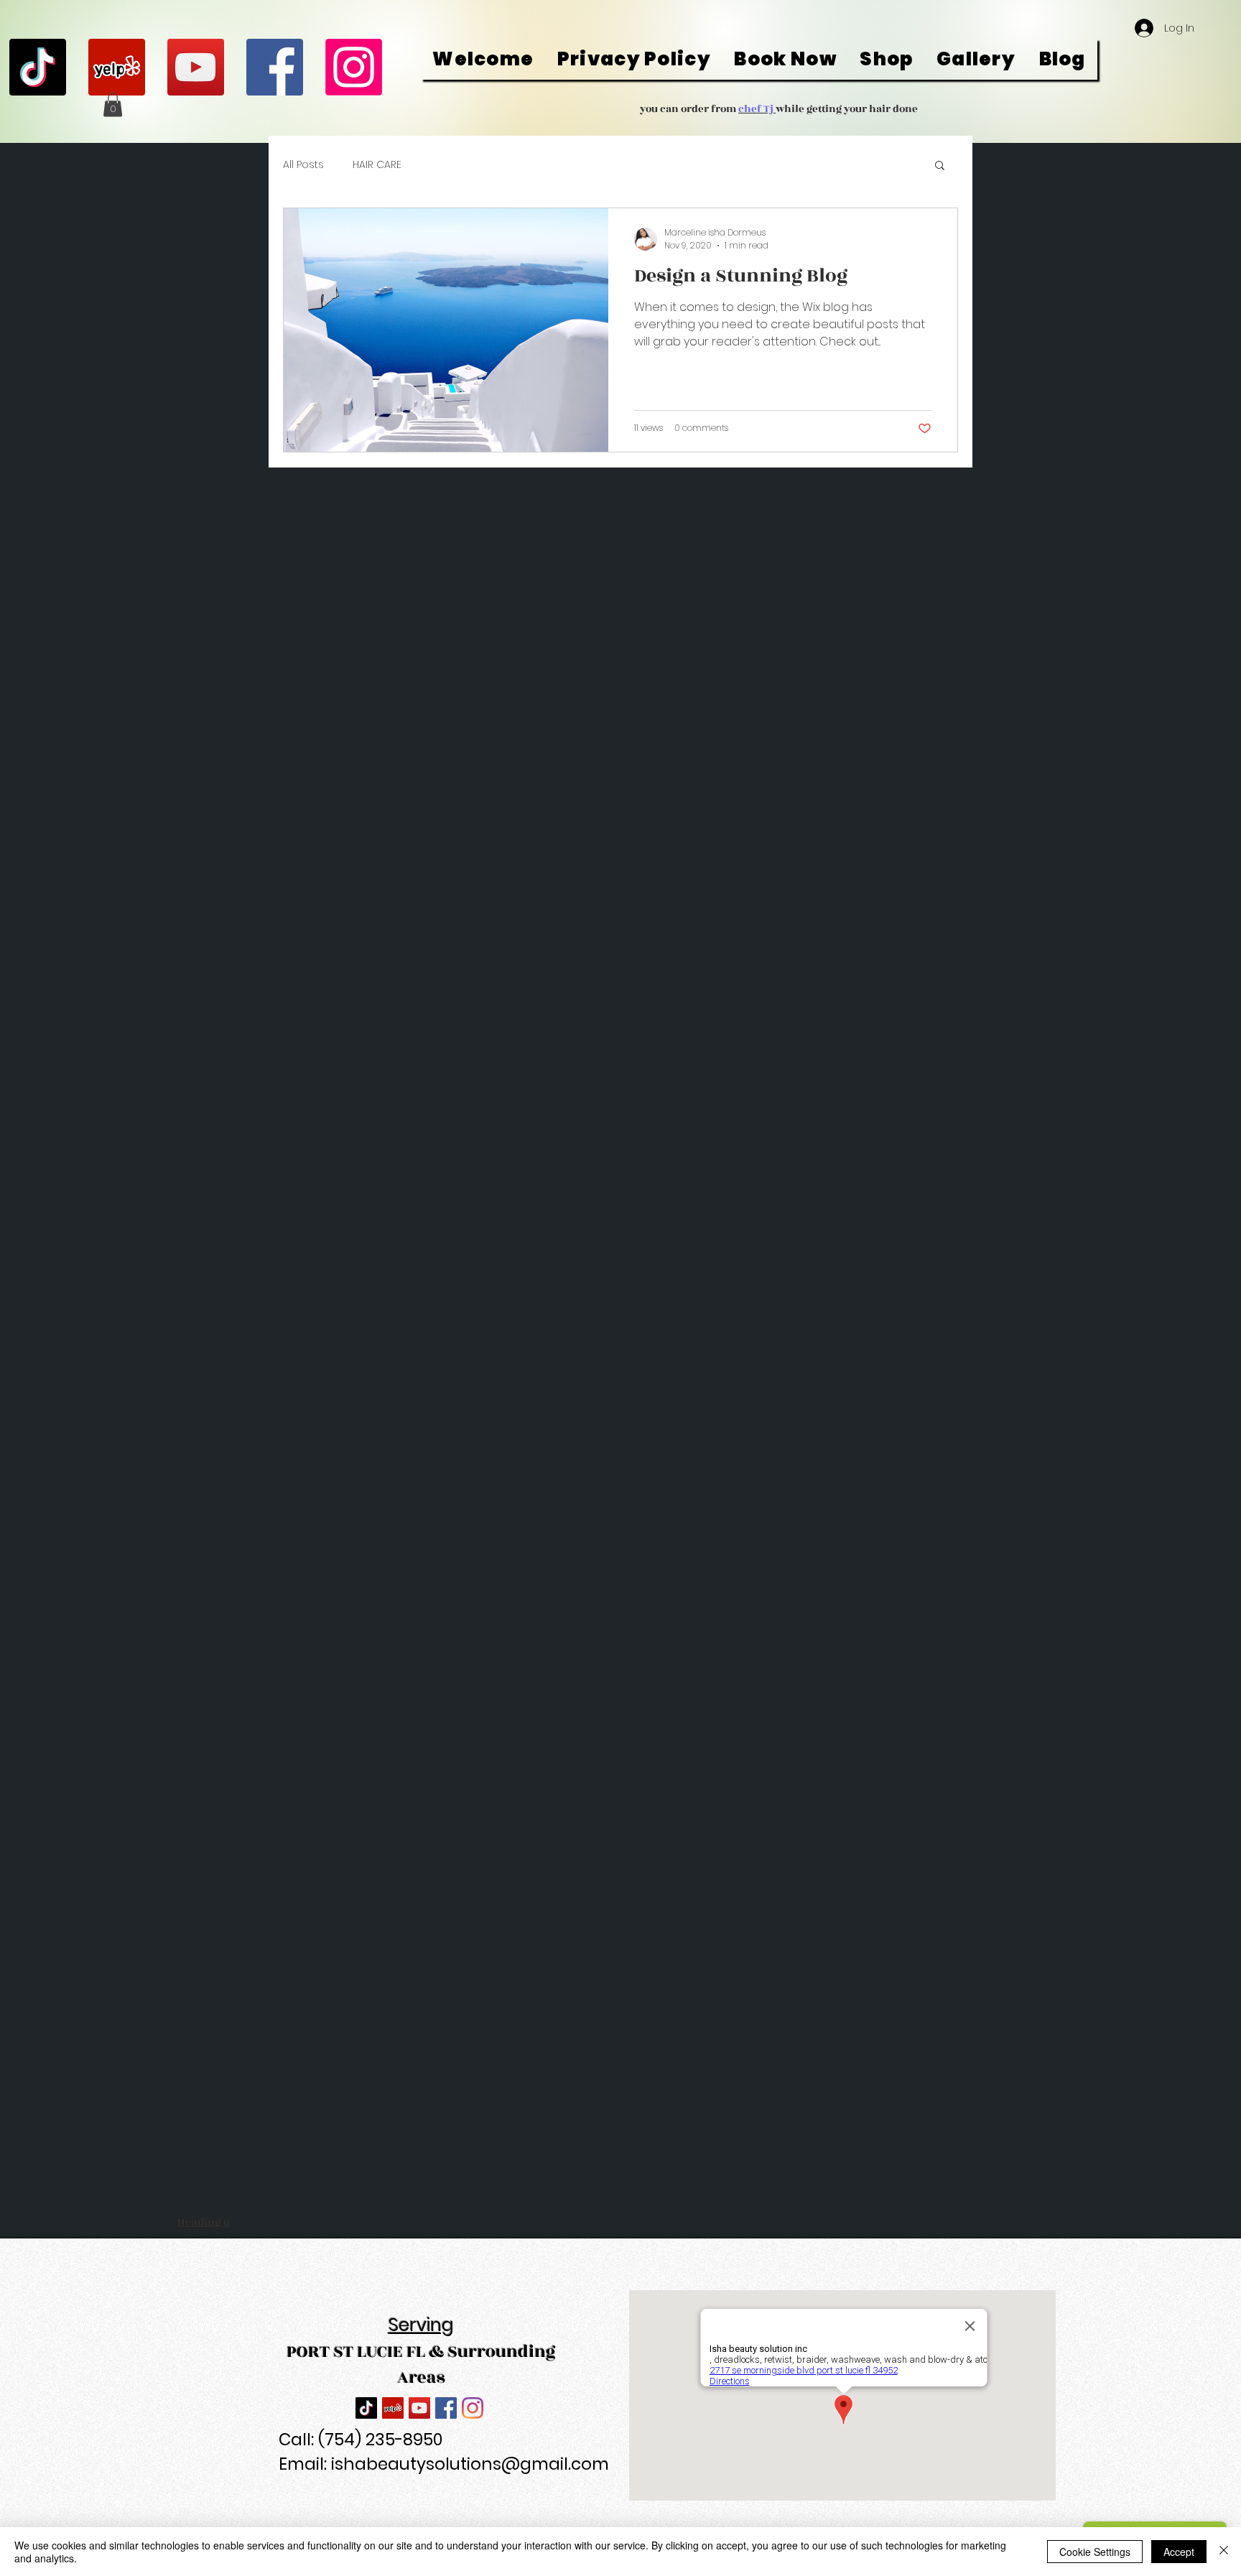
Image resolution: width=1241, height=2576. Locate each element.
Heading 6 (204, 2222)
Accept (1179, 2552)
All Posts (303, 165)
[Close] (1224, 2552)
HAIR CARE (377, 165)
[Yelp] (117, 67)
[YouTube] (196, 67)
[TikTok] (38, 67)
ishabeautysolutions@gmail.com (470, 2464)
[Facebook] (275, 67)
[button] (113, 104)
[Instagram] (354, 67)
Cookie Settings (1095, 2552)
